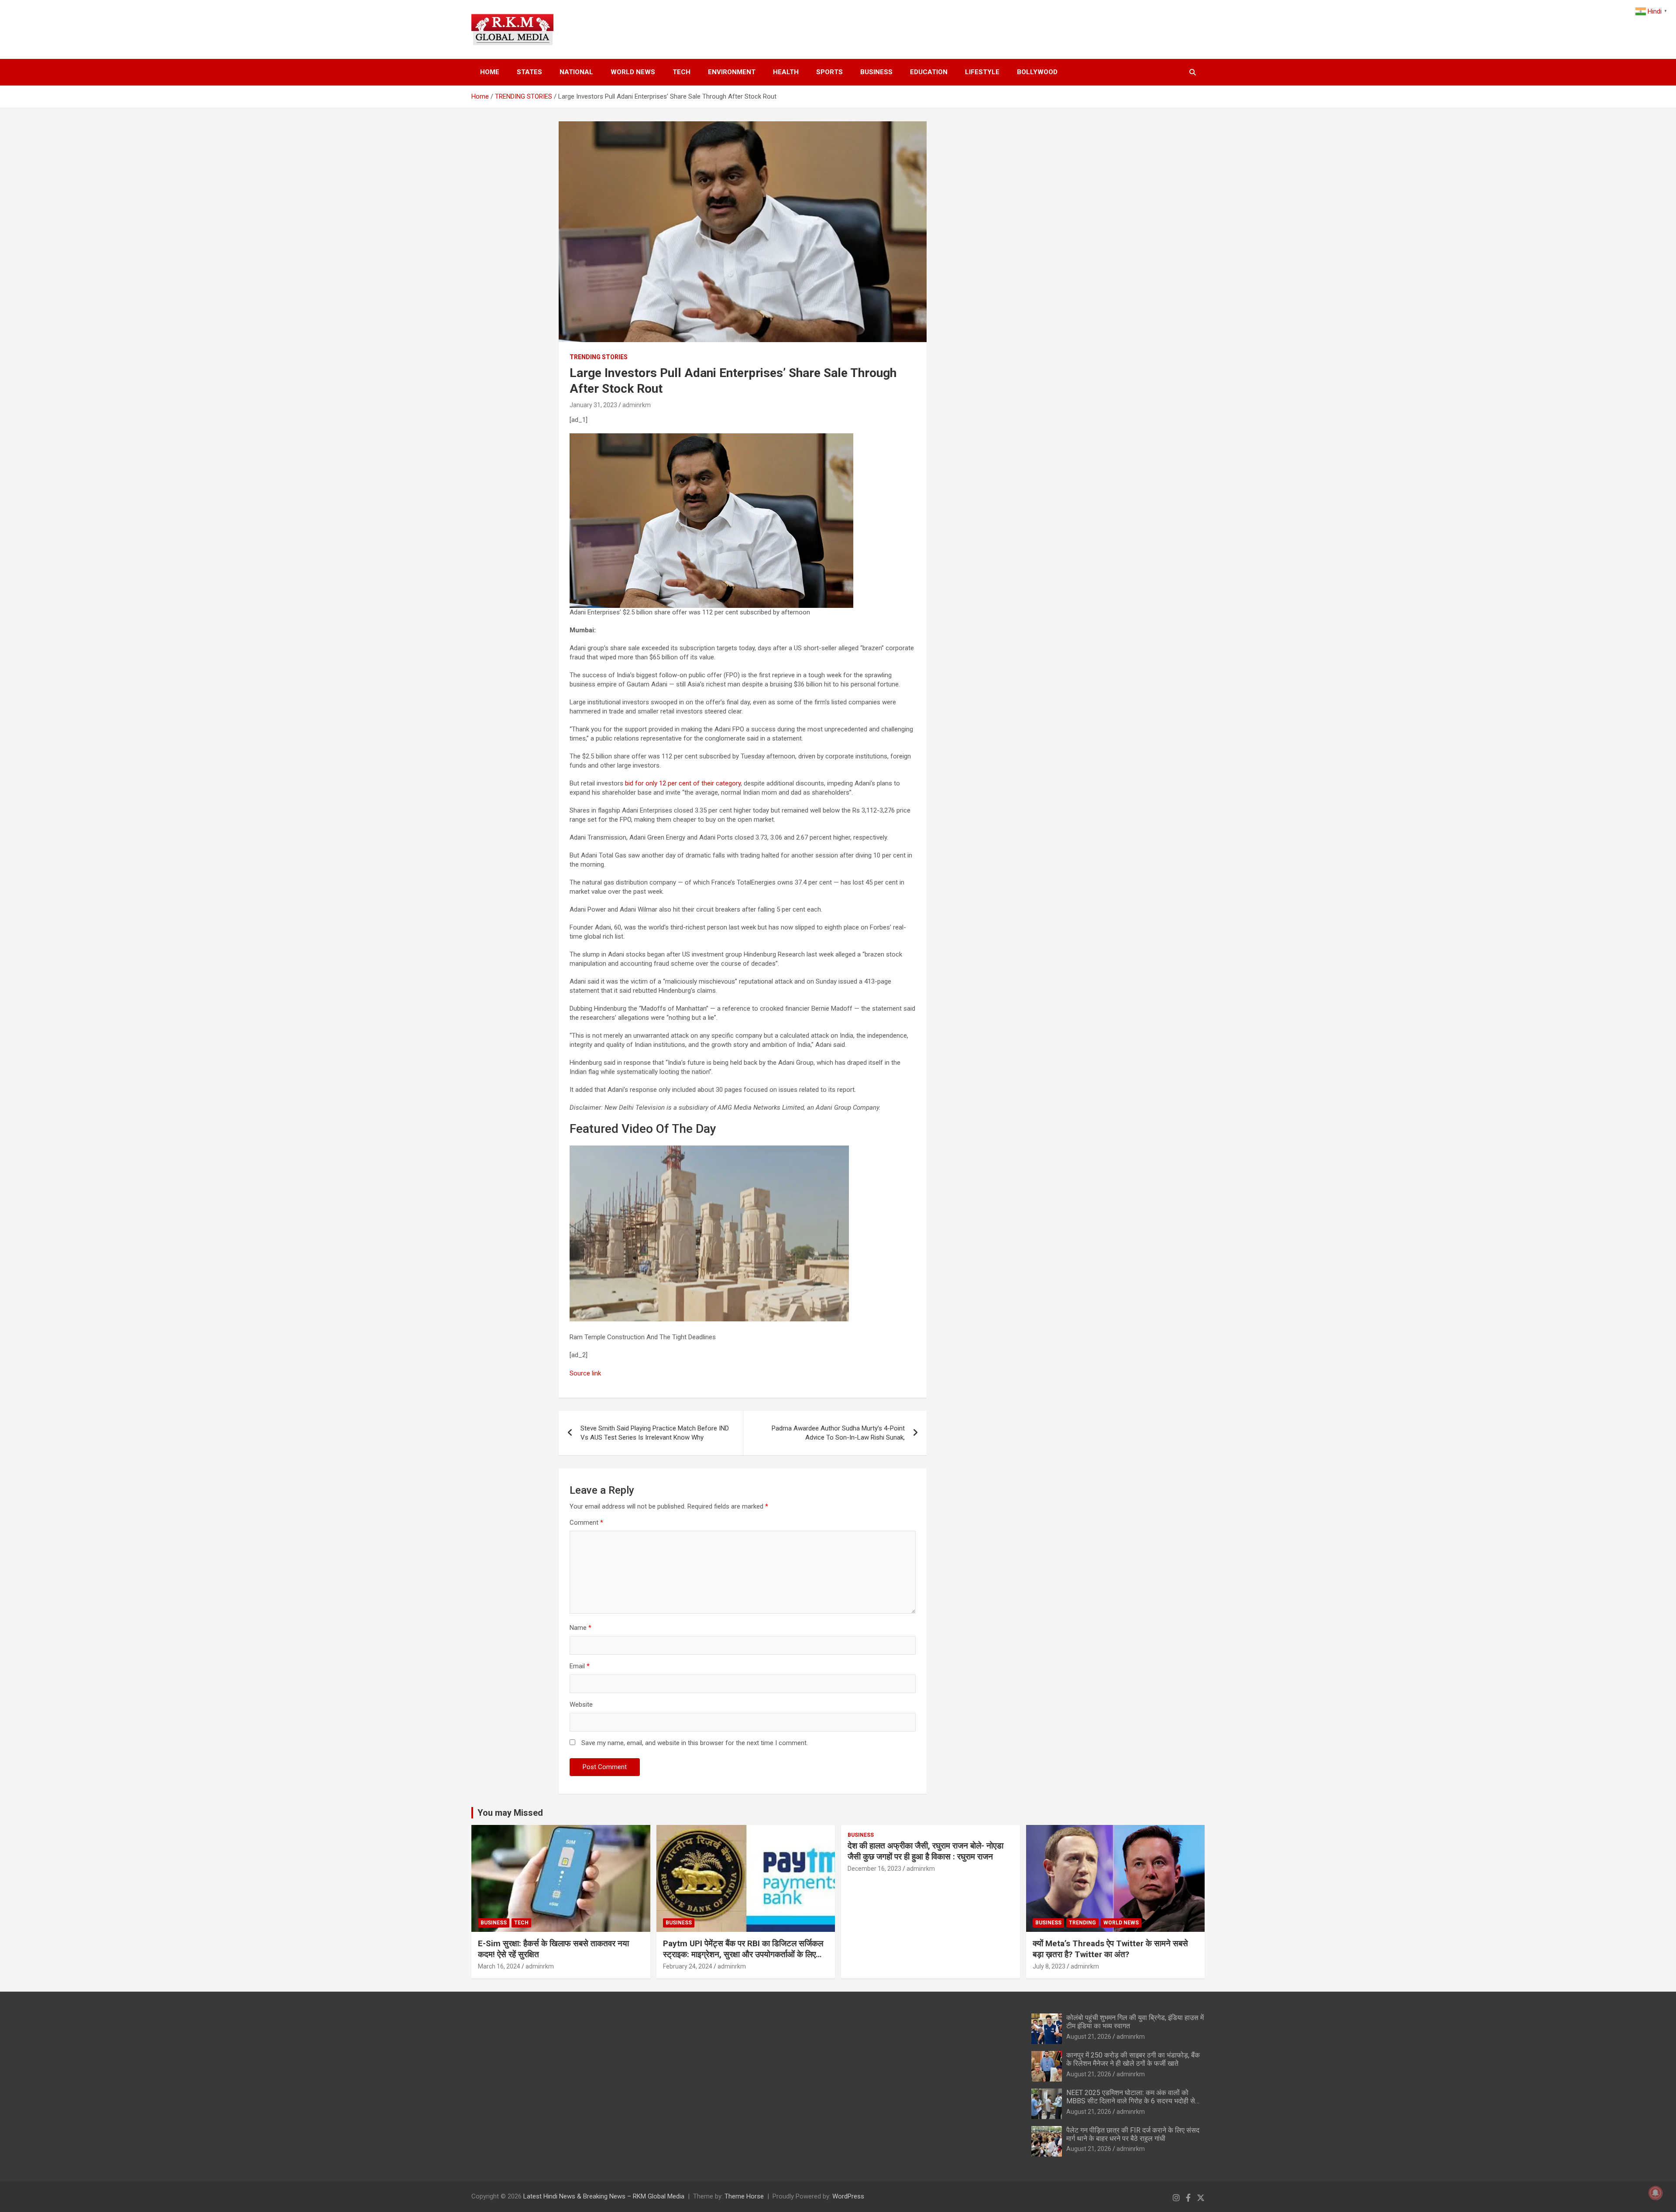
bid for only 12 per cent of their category (683, 783)
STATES (529, 72)
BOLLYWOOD (1037, 72)
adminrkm (637, 405)
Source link (585, 1373)
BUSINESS (876, 72)
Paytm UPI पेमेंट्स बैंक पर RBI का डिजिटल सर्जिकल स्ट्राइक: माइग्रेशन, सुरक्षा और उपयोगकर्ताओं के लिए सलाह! (743, 1954)
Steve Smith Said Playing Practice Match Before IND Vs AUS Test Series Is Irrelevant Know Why (655, 1433)
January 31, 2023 (593, 405)
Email (580, 1666)
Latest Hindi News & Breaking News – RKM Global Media (604, 2196)
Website (581, 1704)
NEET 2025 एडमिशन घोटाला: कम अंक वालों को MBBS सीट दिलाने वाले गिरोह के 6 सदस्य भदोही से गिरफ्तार (1131, 2101)
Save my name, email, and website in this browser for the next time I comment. (695, 1743)
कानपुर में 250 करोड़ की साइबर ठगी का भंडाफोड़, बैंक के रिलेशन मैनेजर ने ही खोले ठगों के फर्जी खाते (1133, 2059)
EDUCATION (929, 72)
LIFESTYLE (982, 72)
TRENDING (1082, 1923)
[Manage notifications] (1655, 2193)
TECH (682, 72)
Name (580, 1628)
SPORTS (829, 72)
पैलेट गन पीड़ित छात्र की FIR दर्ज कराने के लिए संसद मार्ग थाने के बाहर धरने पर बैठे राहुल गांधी (1133, 2134)
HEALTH (786, 72)
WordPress (848, 2196)
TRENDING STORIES (599, 357)
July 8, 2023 (1049, 1966)
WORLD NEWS (633, 72)
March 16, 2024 (499, 1966)
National (576, 72)
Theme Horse (744, 2196)
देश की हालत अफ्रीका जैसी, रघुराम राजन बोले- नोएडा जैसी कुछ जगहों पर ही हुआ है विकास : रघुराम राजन (926, 1851)
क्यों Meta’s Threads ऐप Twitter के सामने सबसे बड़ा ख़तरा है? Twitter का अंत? (1110, 1949)
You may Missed (510, 1813)
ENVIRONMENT (732, 72)
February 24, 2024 (688, 1966)
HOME (490, 72)
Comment (586, 1523)
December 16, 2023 (874, 1869)
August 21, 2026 (1089, 2037)
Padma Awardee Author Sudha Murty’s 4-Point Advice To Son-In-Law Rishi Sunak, (838, 1433)
